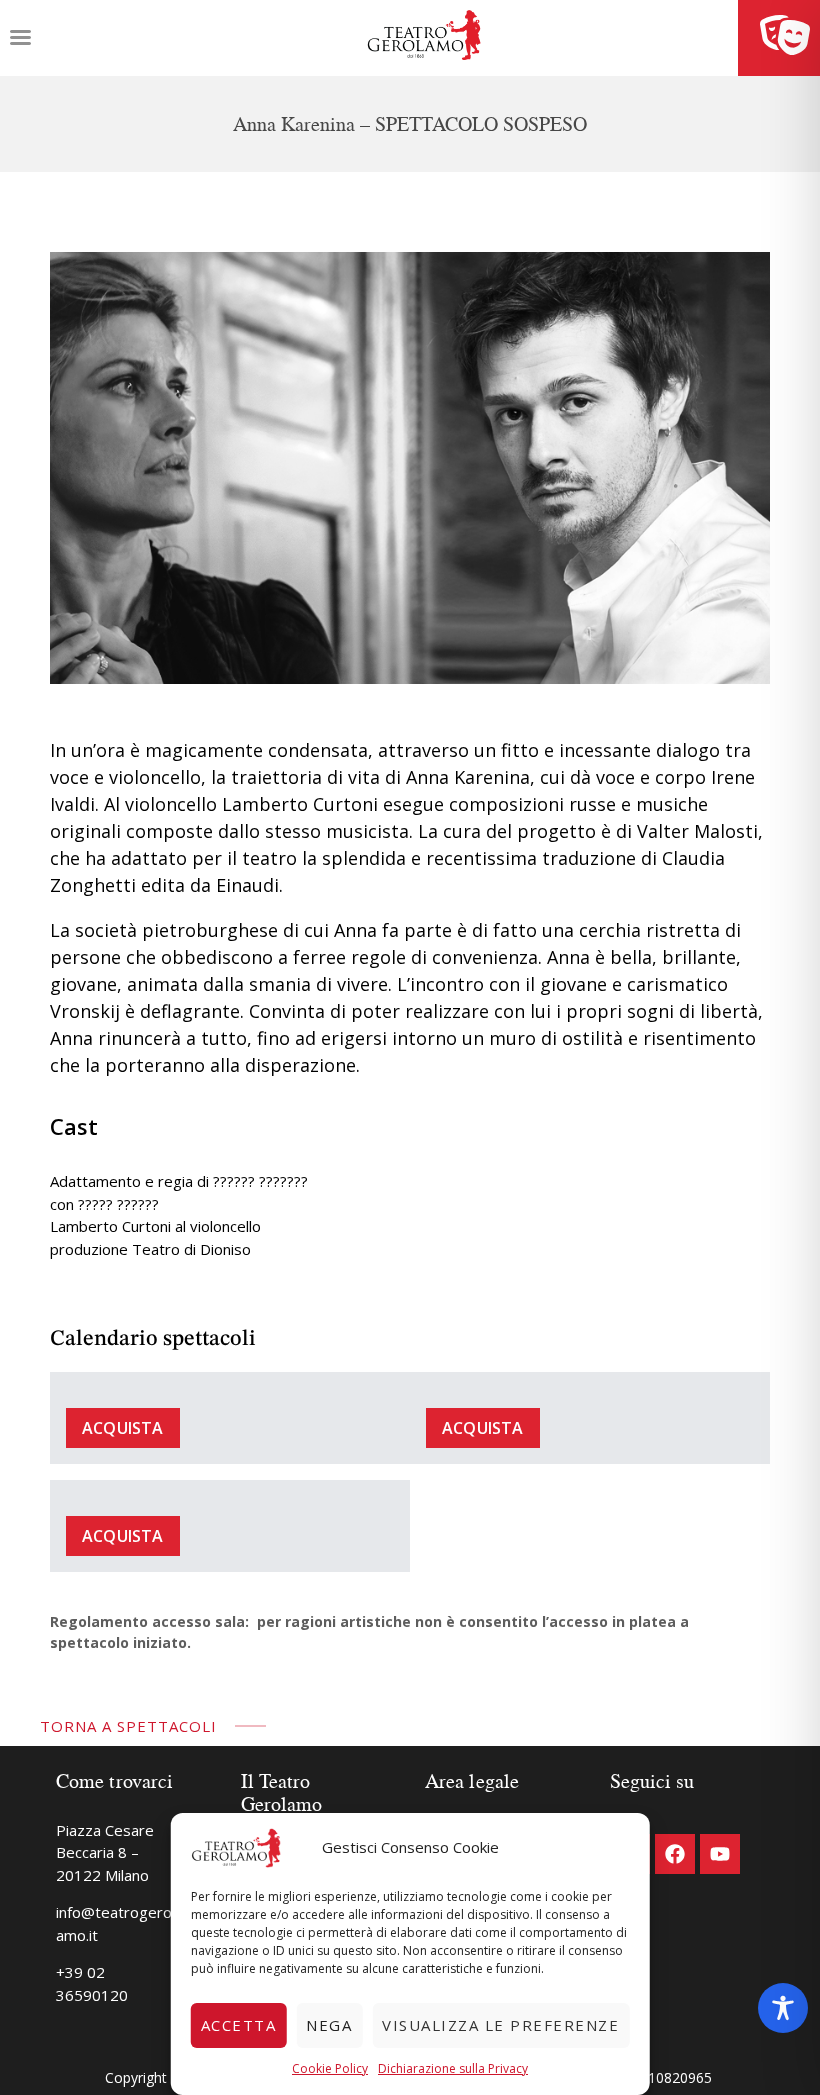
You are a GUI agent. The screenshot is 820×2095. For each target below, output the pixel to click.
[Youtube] (720, 1854)
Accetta (239, 2025)
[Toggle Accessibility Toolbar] (783, 2008)
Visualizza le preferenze (500, 2025)
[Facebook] (675, 1854)
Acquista (123, 1428)
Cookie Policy (330, 2068)
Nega (329, 2025)
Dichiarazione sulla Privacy (453, 2068)
